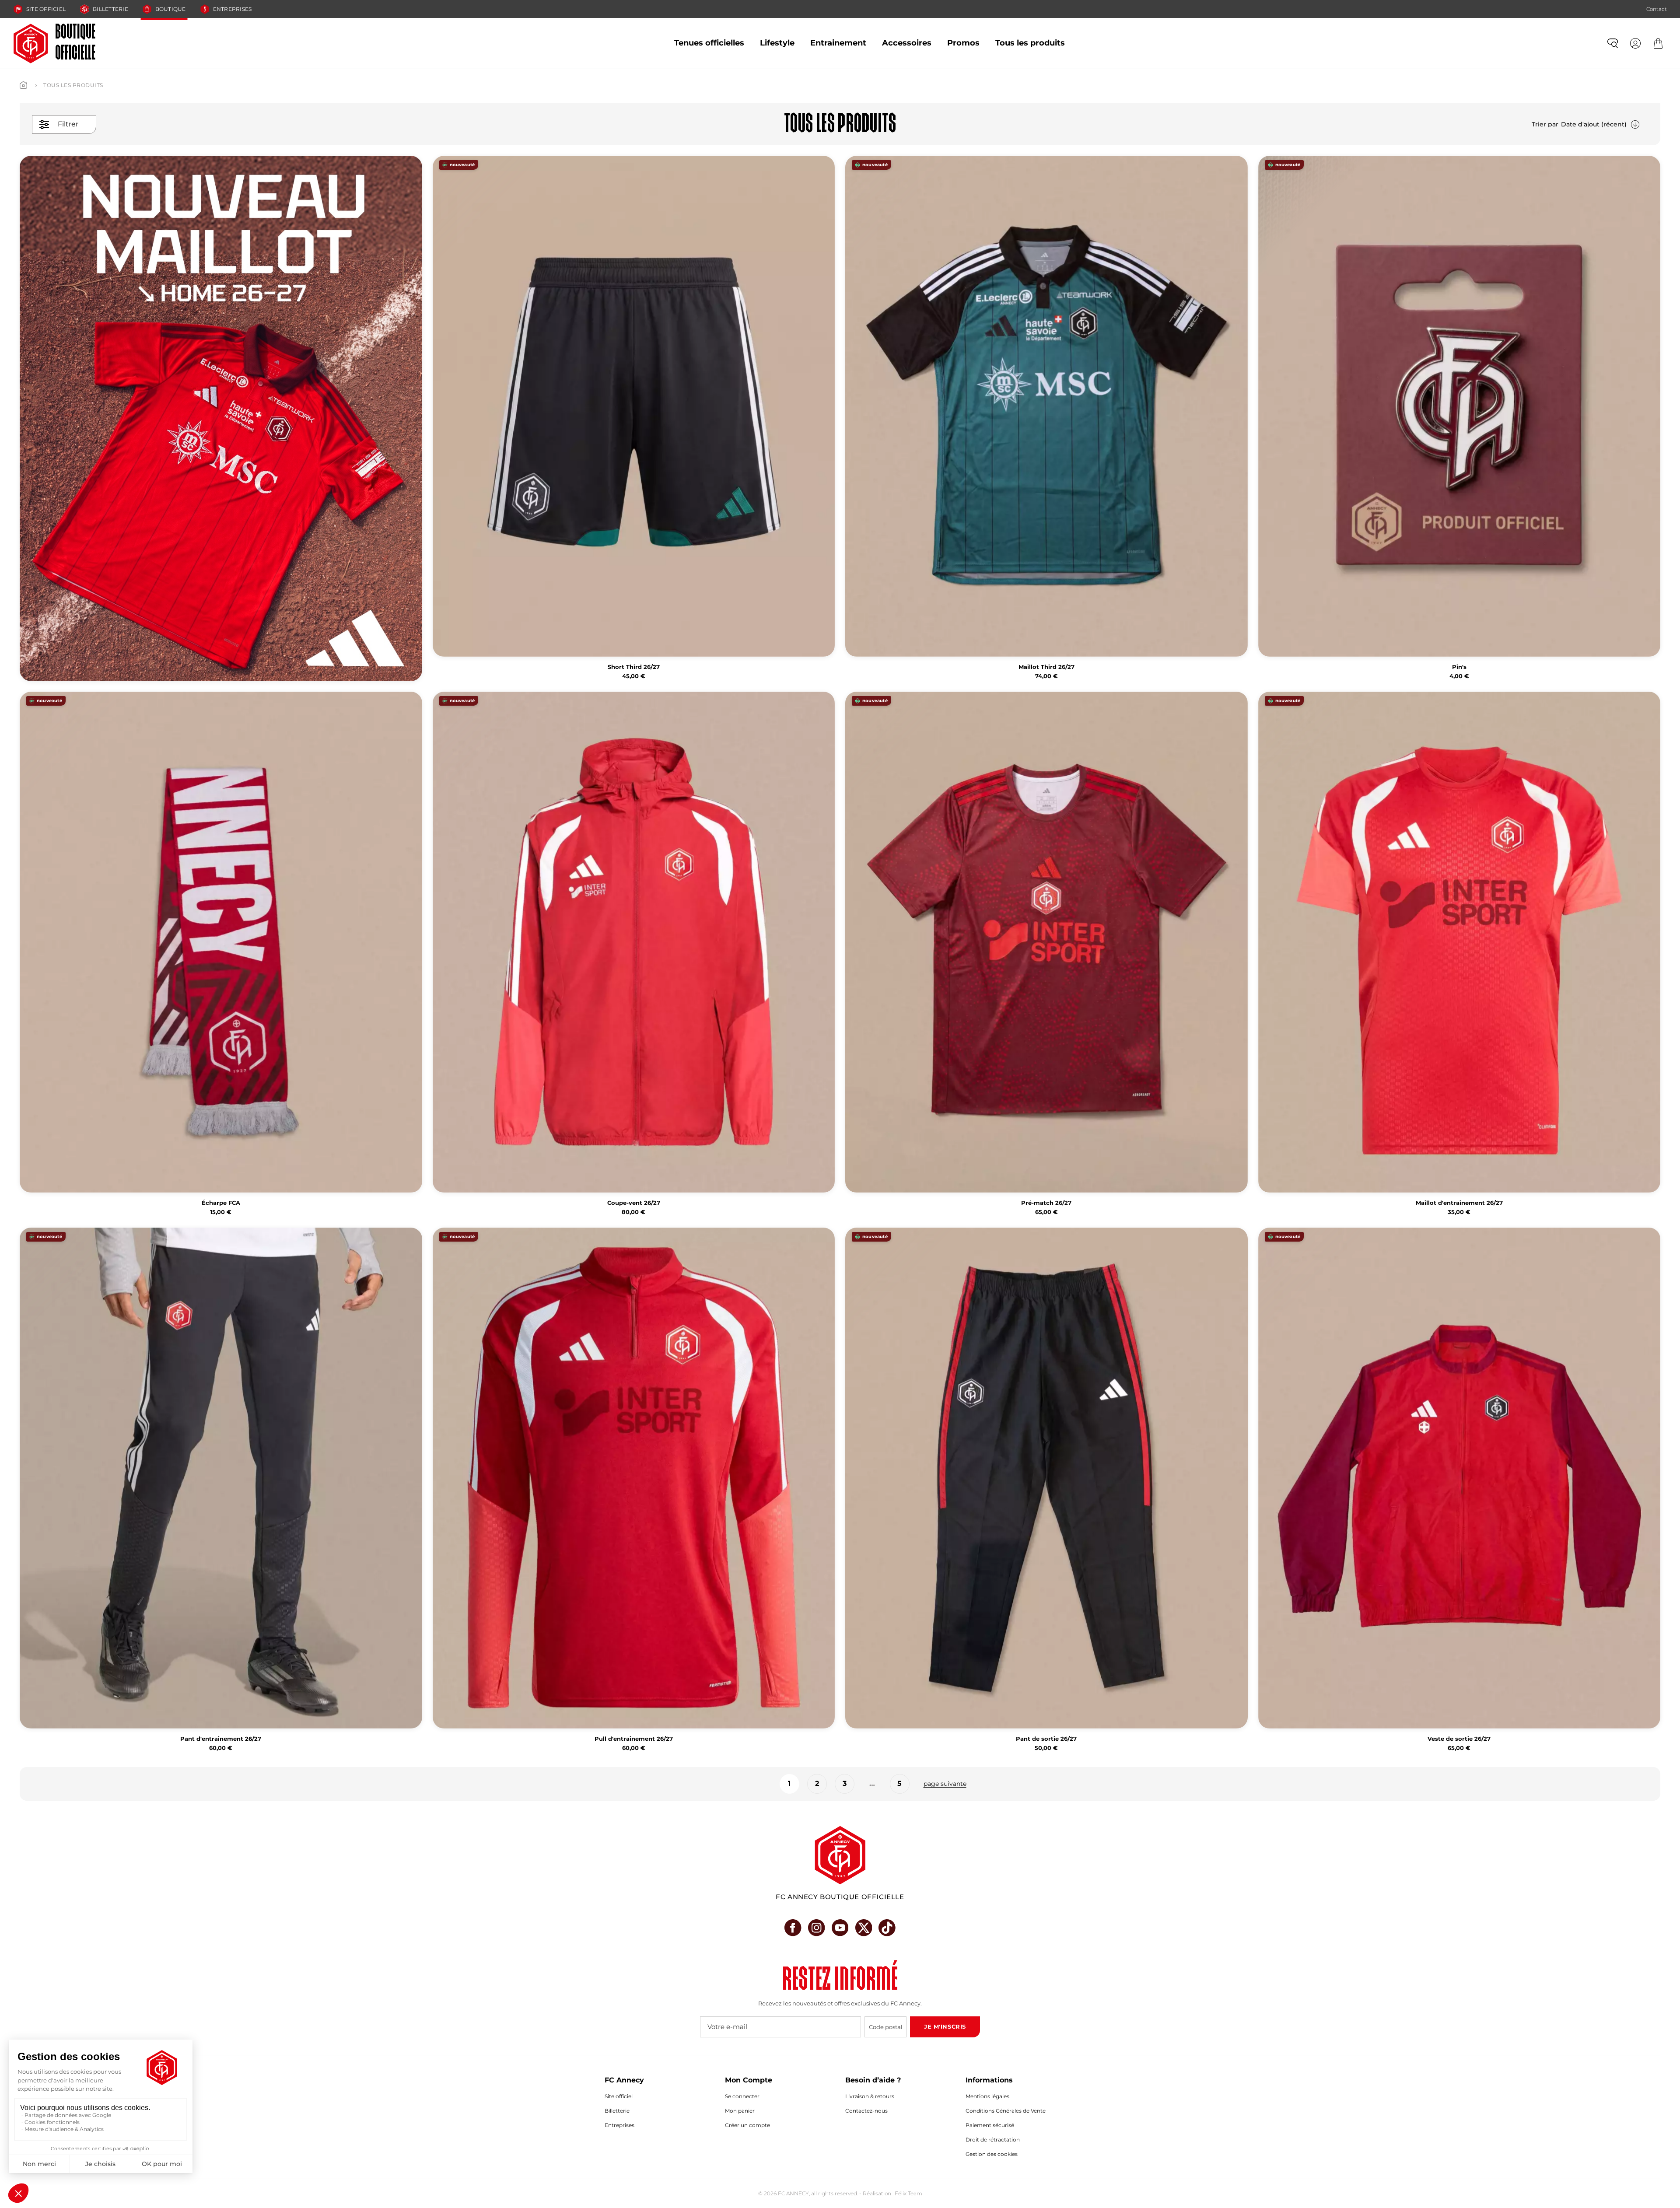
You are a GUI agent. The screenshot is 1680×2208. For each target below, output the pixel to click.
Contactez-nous (866, 2111)
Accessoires (907, 43)
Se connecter (742, 2096)
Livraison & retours (870, 2096)
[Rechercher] (1613, 43)
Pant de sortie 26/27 (1046, 1739)
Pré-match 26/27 (1046, 1203)
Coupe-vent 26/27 (634, 1203)
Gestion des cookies (992, 2154)
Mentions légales (987, 2096)
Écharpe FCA (221, 1203)
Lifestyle (777, 43)
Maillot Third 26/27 (1046, 667)
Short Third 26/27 (634, 667)
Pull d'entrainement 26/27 (634, 1739)
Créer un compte (747, 2125)
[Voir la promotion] (221, 418)
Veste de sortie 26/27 (1459, 1739)
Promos (963, 43)
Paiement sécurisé (990, 2125)
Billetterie (110, 9)
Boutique (171, 9)
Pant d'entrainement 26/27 (221, 1739)
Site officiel (46, 9)
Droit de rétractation (993, 2140)
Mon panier (740, 2111)
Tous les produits (1030, 43)
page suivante (945, 1784)
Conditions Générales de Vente (1006, 2111)
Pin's (1459, 667)
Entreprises (233, 9)
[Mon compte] (1635, 43)
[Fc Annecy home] (840, 1855)
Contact (1657, 9)
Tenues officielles (709, 43)
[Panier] (1658, 43)
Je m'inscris (945, 2026)
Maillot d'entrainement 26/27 (1459, 1203)
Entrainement (838, 43)
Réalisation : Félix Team (892, 2193)
